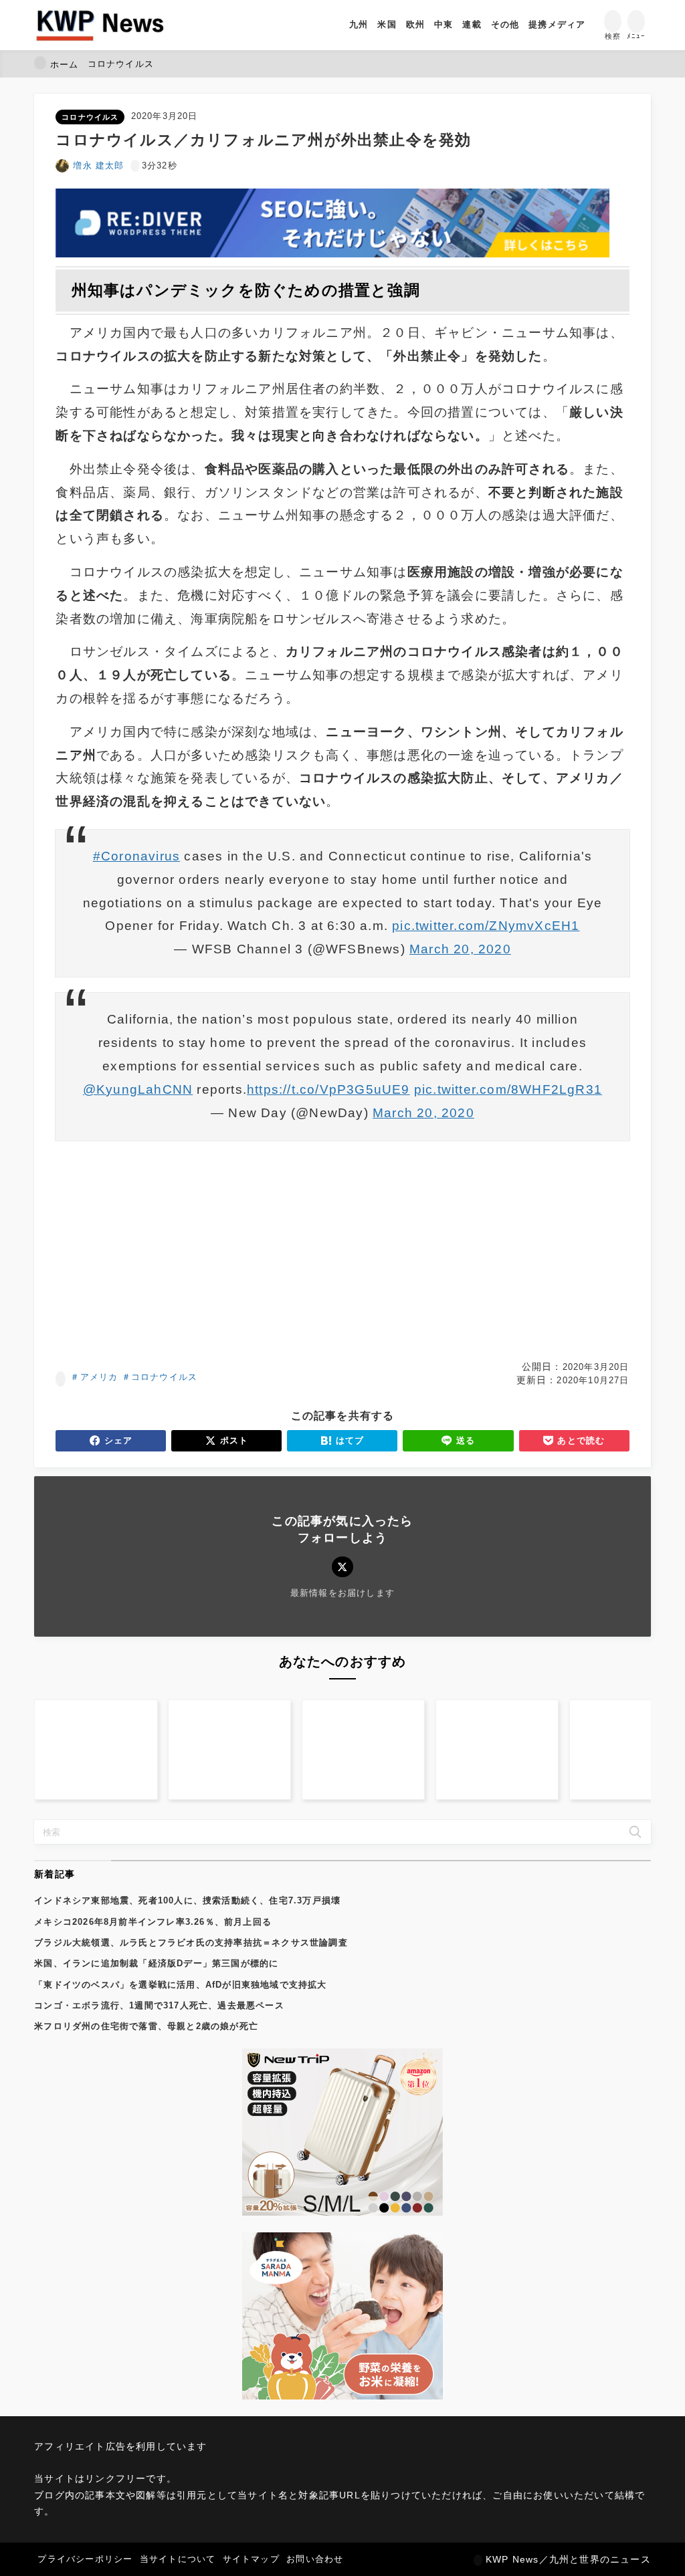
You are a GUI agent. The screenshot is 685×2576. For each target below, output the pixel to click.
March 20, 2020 (460, 949)
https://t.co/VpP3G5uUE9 (328, 1089)
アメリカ (99, 1377)
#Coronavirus (136, 856)
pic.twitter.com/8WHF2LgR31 (508, 1089)
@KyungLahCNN (138, 1089)
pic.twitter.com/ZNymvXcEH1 (486, 926)
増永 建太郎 (98, 165)
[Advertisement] (342, 1250)
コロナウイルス (90, 117)
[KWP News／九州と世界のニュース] (100, 25)
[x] (342, 1567)
